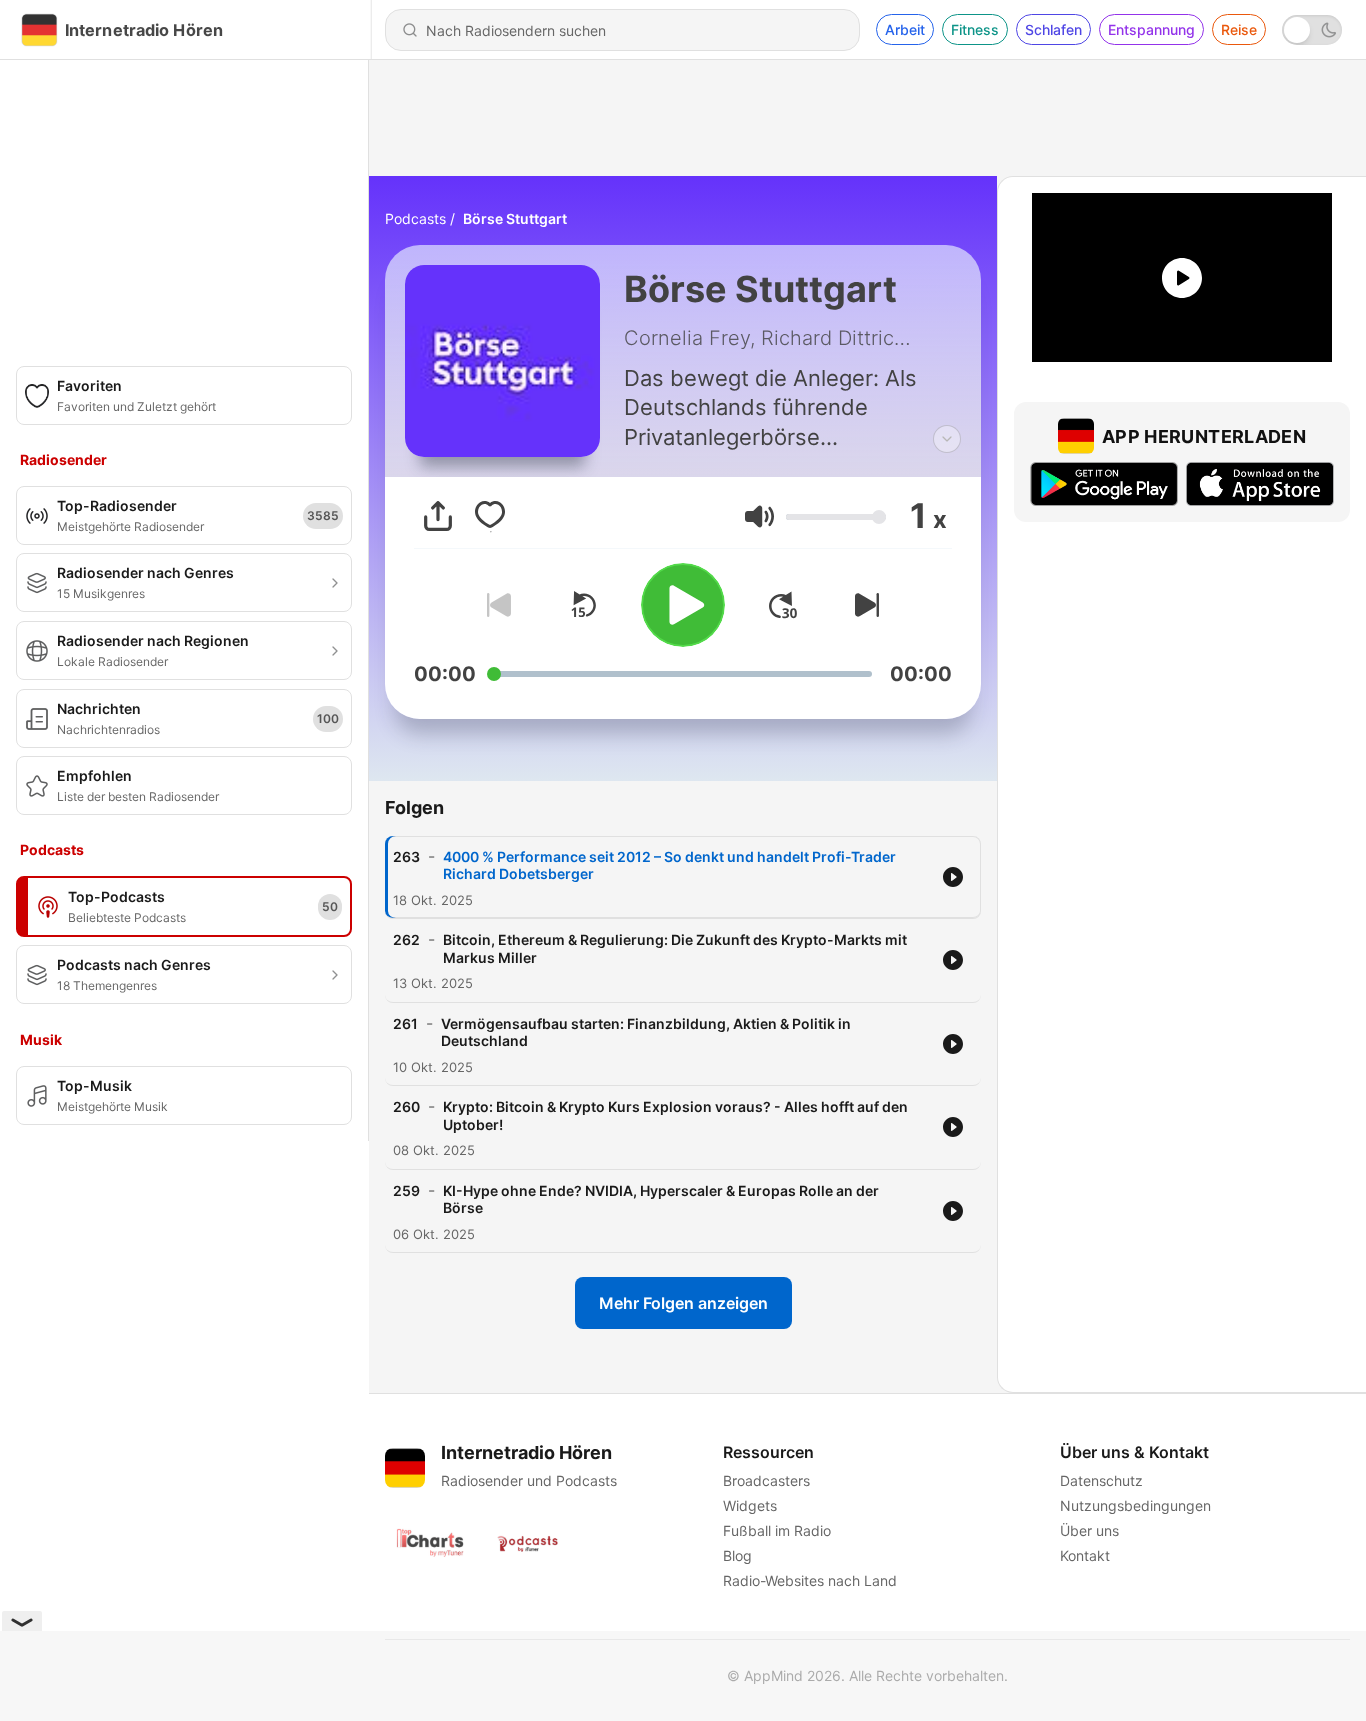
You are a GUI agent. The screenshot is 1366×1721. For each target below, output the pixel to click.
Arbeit (905, 29)
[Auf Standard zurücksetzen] (583, 605)
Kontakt (1085, 1555)
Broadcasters (766, 1480)
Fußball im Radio (777, 1530)
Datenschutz (1101, 1480)
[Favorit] (490, 516)
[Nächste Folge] (863, 605)
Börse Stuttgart (515, 218)
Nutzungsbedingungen (1135, 1505)
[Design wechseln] (1312, 30)
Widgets (750, 1505)
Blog (737, 1555)
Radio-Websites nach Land (810, 1580)
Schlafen (1053, 29)
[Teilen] (438, 516)
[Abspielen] (683, 605)
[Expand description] (947, 439)
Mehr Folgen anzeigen (683, 1303)
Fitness (975, 29)
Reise (1239, 29)
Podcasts (415, 218)
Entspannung (1151, 29)
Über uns (1089, 1530)
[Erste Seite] (783, 605)
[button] (759, 516)
